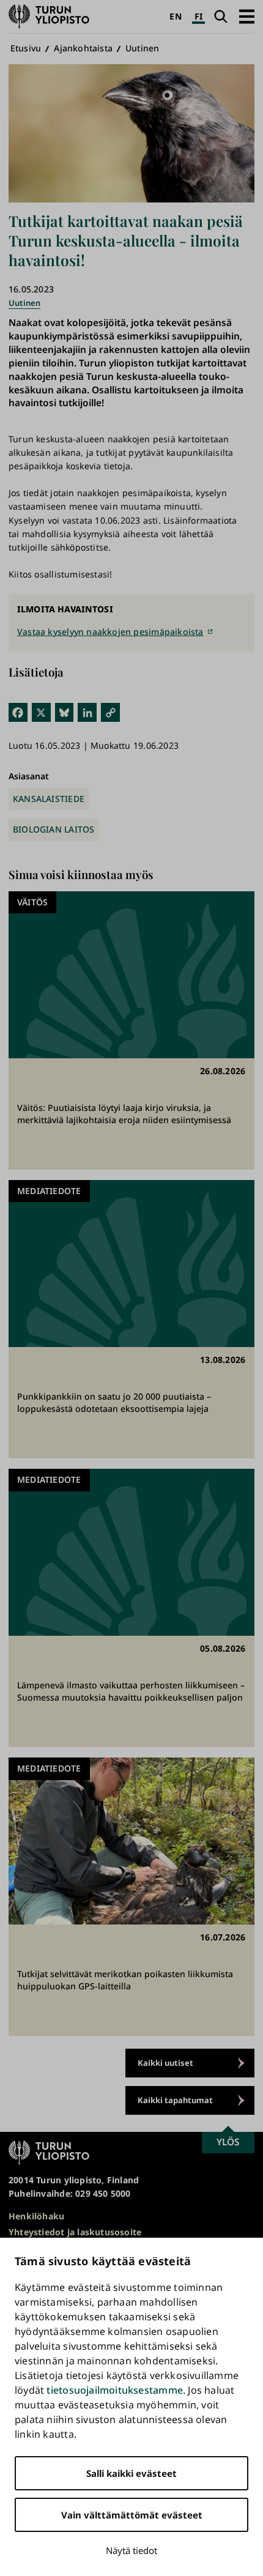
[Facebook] (18, 712)
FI (198, 16)
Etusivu (26, 48)
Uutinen (142, 48)
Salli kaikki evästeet (131, 2473)
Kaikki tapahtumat (175, 2100)
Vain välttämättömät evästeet (132, 2515)
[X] (41, 712)
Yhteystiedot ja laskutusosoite (75, 2232)
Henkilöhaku (36, 2216)
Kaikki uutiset (165, 2063)
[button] (247, 16)
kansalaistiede (49, 799)
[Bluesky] (65, 712)
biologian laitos (54, 829)
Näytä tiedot (131, 2550)
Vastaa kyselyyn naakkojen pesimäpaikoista (110, 632)
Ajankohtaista (83, 48)
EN (175, 16)
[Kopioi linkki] (110, 712)
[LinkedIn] (87, 712)
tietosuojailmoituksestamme (114, 2390)
